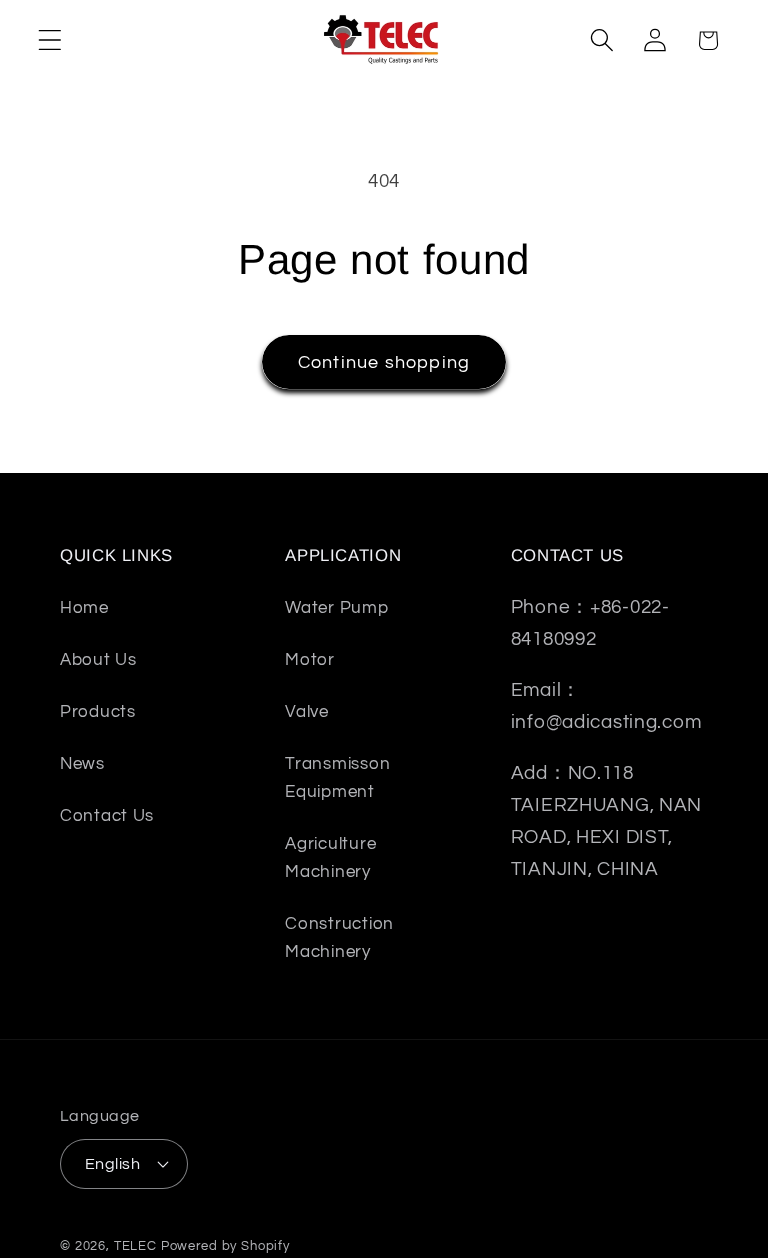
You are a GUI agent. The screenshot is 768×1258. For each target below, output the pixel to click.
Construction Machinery (339, 938)
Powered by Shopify (225, 1246)
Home (84, 608)
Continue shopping (384, 362)
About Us (98, 660)
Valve (307, 712)
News (82, 764)
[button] (50, 40)
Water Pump (336, 608)
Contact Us (107, 816)
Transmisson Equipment (337, 778)
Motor (310, 660)
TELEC (135, 1246)
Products (98, 712)
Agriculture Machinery (330, 858)
